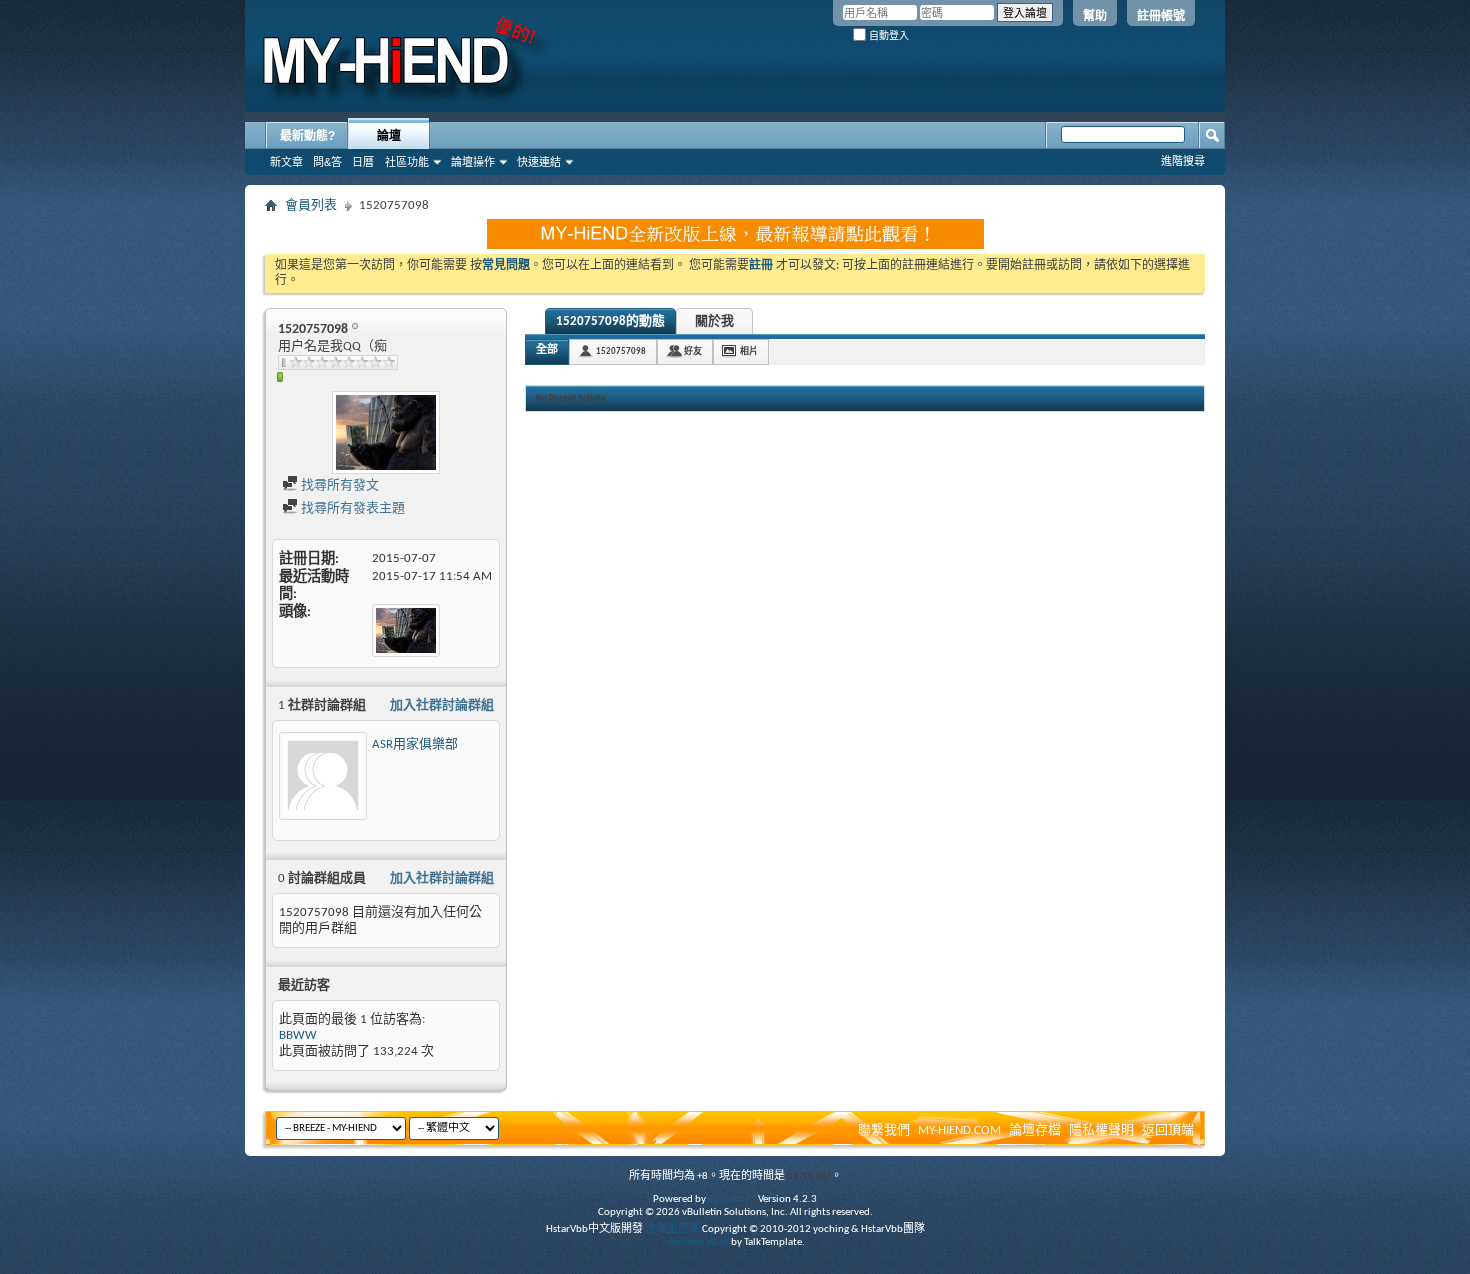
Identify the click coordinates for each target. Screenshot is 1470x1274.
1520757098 (621, 351)
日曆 (363, 162)
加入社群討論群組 (442, 705)
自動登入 (887, 35)
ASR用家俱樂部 (415, 744)
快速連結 (539, 162)
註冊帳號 (1161, 16)
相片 (749, 351)
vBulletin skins (697, 1242)
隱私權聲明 (1101, 1130)
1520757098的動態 (610, 321)
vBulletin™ (732, 1199)
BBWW (298, 1035)
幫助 (1095, 16)
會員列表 (311, 205)
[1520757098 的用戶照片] (386, 432)
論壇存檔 (1035, 1130)
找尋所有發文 (338, 485)
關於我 (714, 321)
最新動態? (307, 136)
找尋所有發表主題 (351, 508)
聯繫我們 (884, 1130)
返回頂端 (1168, 1130)
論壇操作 (473, 162)
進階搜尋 (1183, 161)
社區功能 (407, 162)
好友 (693, 351)
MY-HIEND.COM (959, 1130)
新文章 (286, 162)
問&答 (327, 162)
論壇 (389, 136)
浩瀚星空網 (672, 1229)
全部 (547, 350)
